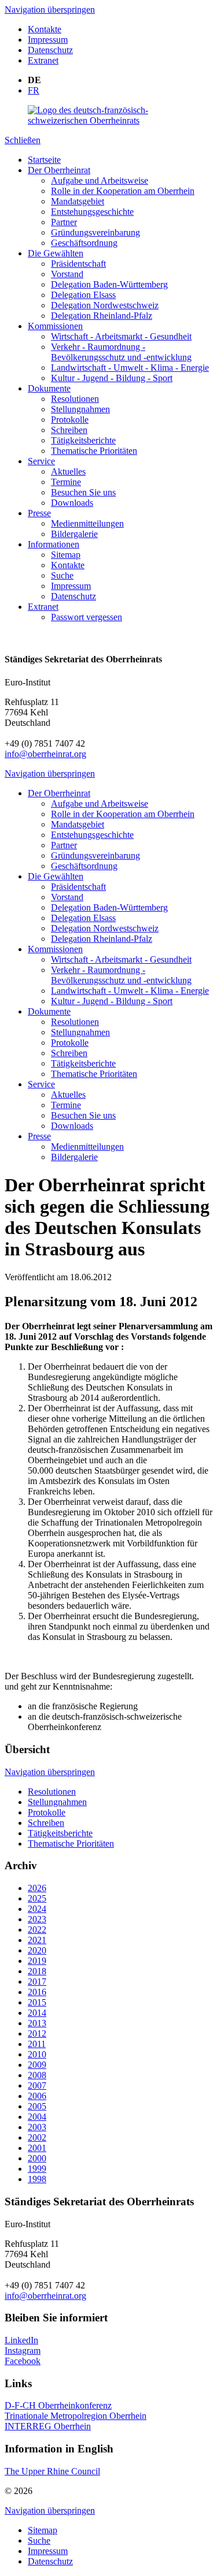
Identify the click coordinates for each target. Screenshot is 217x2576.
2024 (37, 1909)
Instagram (23, 2351)
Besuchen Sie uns (83, 492)
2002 (37, 2137)
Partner (64, 222)
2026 (37, 1888)
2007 (37, 2085)
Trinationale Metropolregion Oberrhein (76, 2416)
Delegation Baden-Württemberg (109, 284)
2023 (37, 1919)
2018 (37, 1971)
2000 (37, 2158)
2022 (37, 1930)
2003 (37, 2127)
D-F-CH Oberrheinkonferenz (58, 2405)
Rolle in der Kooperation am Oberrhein (123, 191)
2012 (37, 2033)
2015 (37, 2002)
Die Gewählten (56, 253)
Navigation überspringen (50, 10)
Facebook (23, 2361)
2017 (37, 1982)
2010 (37, 2054)
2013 (37, 2023)
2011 (37, 2044)
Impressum (48, 40)
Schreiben (69, 430)
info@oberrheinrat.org (45, 754)
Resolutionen (75, 399)
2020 (37, 1950)
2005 (37, 2106)
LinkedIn (21, 2340)
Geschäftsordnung (84, 243)
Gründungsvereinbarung (95, 232)
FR (34, 90)
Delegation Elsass (83, 295)
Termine (66, 482)
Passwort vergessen (87, 617)
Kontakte (45, 29)
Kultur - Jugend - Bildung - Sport (112, 378)
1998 (37, 2179)
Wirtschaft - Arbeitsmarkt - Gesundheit (121, 336)
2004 (37, 2117)
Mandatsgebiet (78, 201)
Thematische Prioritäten (94, 451)
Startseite (44, 160)
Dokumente (49, 388)
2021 (37, 1940)
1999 (37, 2169)
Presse (39, 513)
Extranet (43, 60)
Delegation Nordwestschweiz (105, 305)
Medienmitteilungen (87, 523)
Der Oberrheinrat (59, 170)
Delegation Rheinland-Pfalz (102, 316)
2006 (37, 2096)
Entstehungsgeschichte (92, 212)
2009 (37, 2065)
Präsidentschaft (78, 264)
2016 (37, 1992)
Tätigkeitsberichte (83, 440)
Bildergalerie (74, 534)
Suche (62, 575)
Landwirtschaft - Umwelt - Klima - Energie (130, 368)
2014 (37, 2013)
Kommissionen (55, 326)
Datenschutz (50, 50)
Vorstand (67, 274)
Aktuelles (68, 471)
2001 (37, 2148)
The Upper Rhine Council (52, 2471)
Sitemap (66, 555)
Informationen (54, 544)
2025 (37, 1898)
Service (41, 461)
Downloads (72, 503)
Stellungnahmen (80, 409)
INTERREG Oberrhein (48, 2426)
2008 (37, 2075)
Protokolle (70, 420)
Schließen (23, 140)
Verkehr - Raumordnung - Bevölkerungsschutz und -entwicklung (121, 352)
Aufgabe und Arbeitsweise (100, 180)
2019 (37, 1961)
